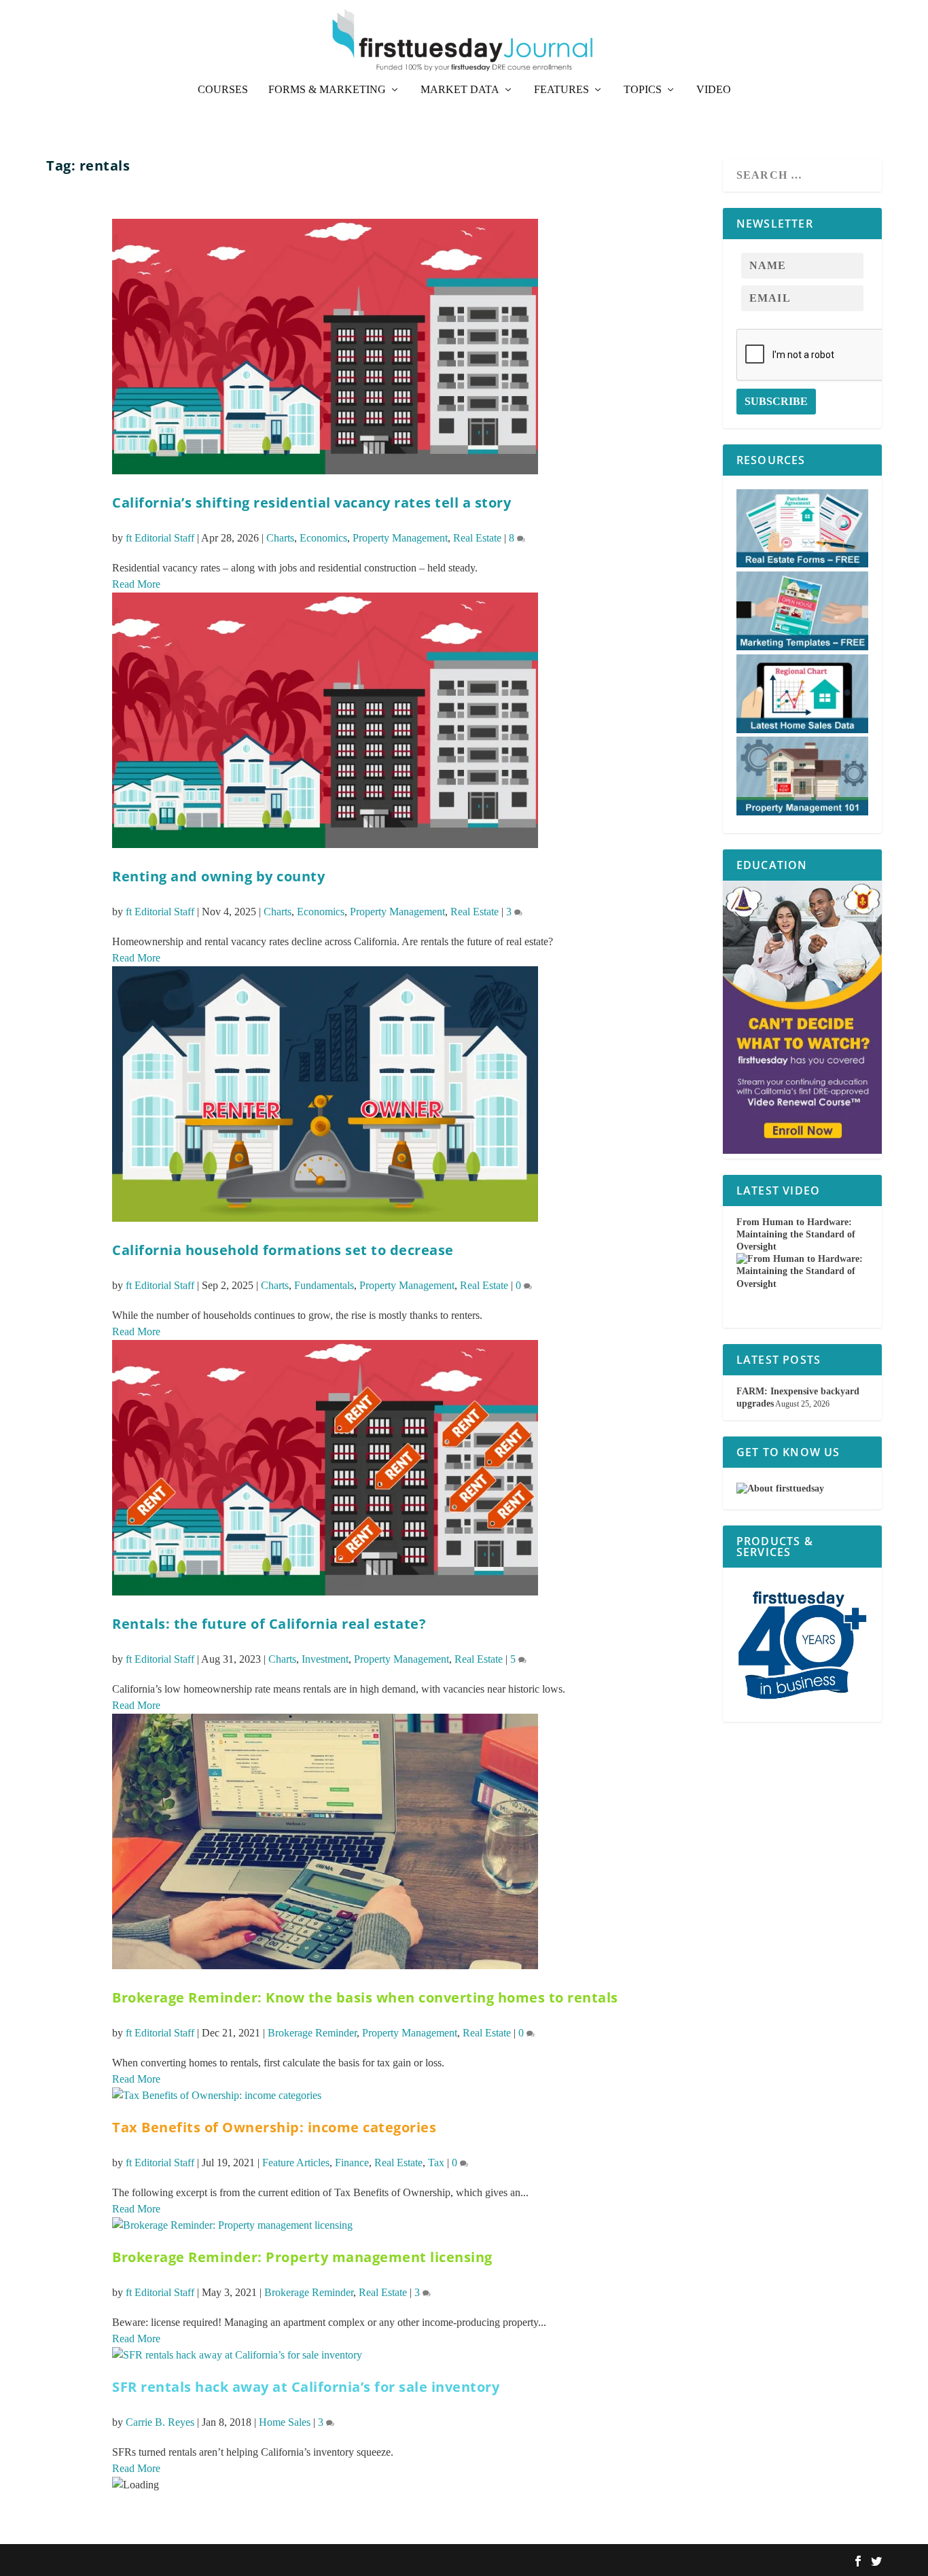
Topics (643, 90)
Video (714, 90)
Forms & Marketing (327, 90)
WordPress (215, 2560)
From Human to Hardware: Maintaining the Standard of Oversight (796, 1234)
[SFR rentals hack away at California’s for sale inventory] (237, 2355)
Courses (223, 90)
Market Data (460, 90)
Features (561, 90)
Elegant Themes (120, 2560)
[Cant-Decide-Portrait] (802, 1151)
